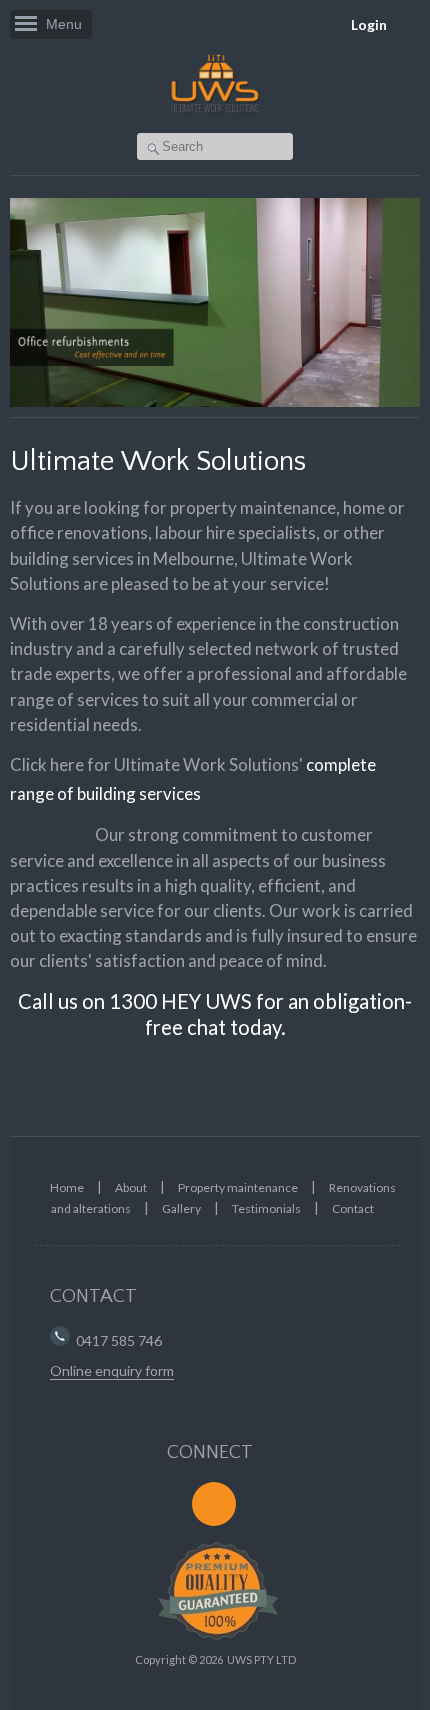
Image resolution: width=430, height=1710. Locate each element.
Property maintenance (238, 1187)
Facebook (214, 1504)
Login (369, 24)
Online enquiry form (112, 1370)
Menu (64, 24)
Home (67, 1187)
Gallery (181, 1208)
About (131, 1187)
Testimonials (266, 1208)
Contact (353, 1208)
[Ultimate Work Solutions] (215, 112)
